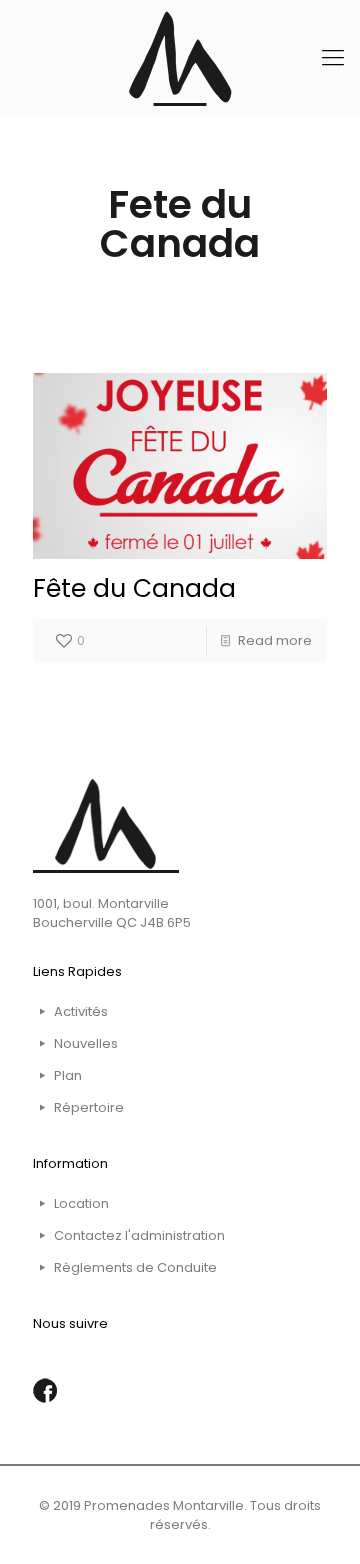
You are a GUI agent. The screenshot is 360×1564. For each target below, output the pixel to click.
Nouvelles (86, 1043)
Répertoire (89, 1107)
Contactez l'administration (139, 1235)
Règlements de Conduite (135, 1267)
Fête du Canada (134, 588)
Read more (275, 640)
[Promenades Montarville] (180, 57)
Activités (81, 1011)
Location (81, 1203)
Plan (68, 1075)
